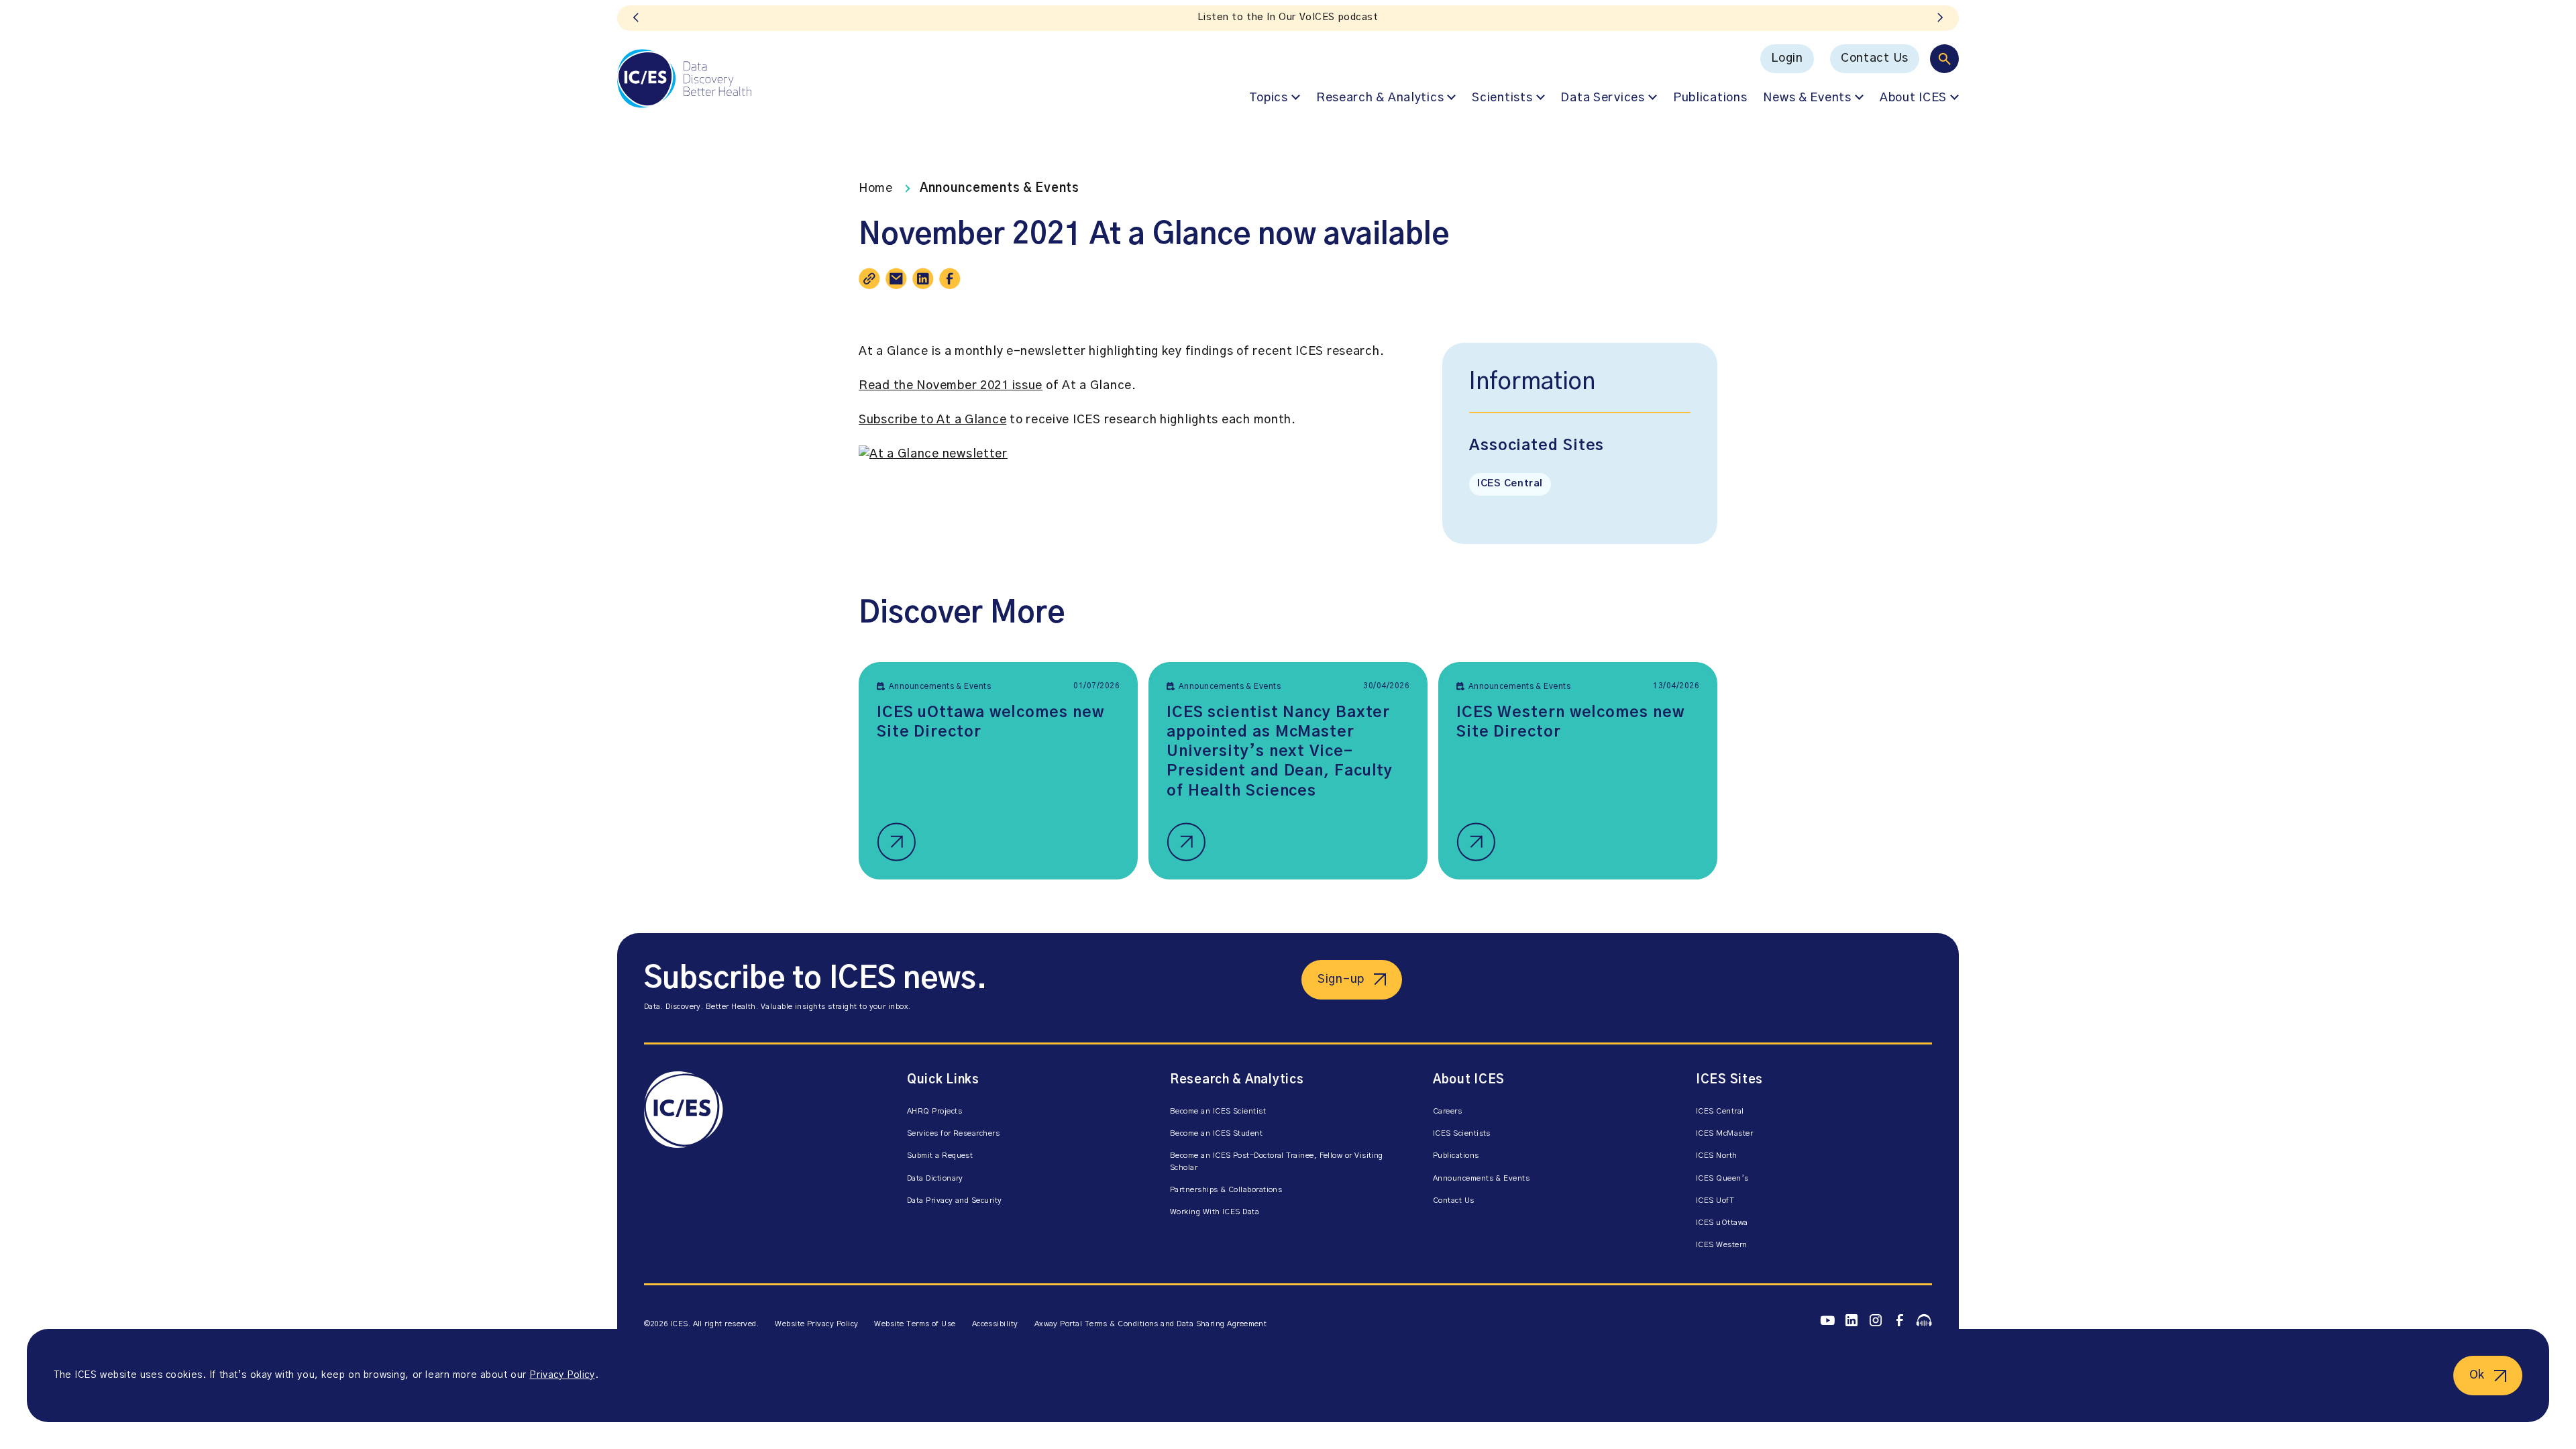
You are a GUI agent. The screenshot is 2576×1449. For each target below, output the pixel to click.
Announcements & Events (1000, 189)
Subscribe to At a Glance (932, 420)
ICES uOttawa (1722, 1223)
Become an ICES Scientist (1218, 1111)
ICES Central (1510, 484)
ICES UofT (1715, 1200)
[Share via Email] (896, 278)
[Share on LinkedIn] (923, 278)
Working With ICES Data (1215, 1212)
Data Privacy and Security (955, 1200)
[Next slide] (1940, 18)
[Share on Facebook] (950, 278)
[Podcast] (1924, 1320)
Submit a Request (940, 1156)
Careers (1447, 1111)
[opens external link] (933, 454)
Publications (1710, 98)
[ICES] (684, 78)
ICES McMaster (1724, 1133)
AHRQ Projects (934, 1111)
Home (876, 189)
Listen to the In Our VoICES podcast (1288, 17)
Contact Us (1875, 58)
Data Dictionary (935, 1178)
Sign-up (1341, 979)
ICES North (1717, 1156)
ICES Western (1722, 1245)
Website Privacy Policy (816, 1324)
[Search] (1944, 59)
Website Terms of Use (915, 1324)
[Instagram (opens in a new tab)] (1876, 1321)
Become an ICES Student (1216, 1133)
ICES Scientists (1462, 1133)
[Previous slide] (636, 18)
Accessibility (995, 1324)
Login (1787, 58)
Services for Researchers (953, 1133)
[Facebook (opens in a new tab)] (1900, 1321)
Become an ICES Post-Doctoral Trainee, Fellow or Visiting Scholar (1277, 1161)
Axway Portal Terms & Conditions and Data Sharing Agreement (1151, 1324)
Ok (2477, 1375)
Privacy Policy (562, 1375)
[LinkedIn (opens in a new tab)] (1851, 1321)
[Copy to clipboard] (869, 278)
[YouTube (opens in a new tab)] (1827, 1320)
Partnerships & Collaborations (1226, 1190)
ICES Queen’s (1722, 1178)
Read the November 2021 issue (951, 386)
